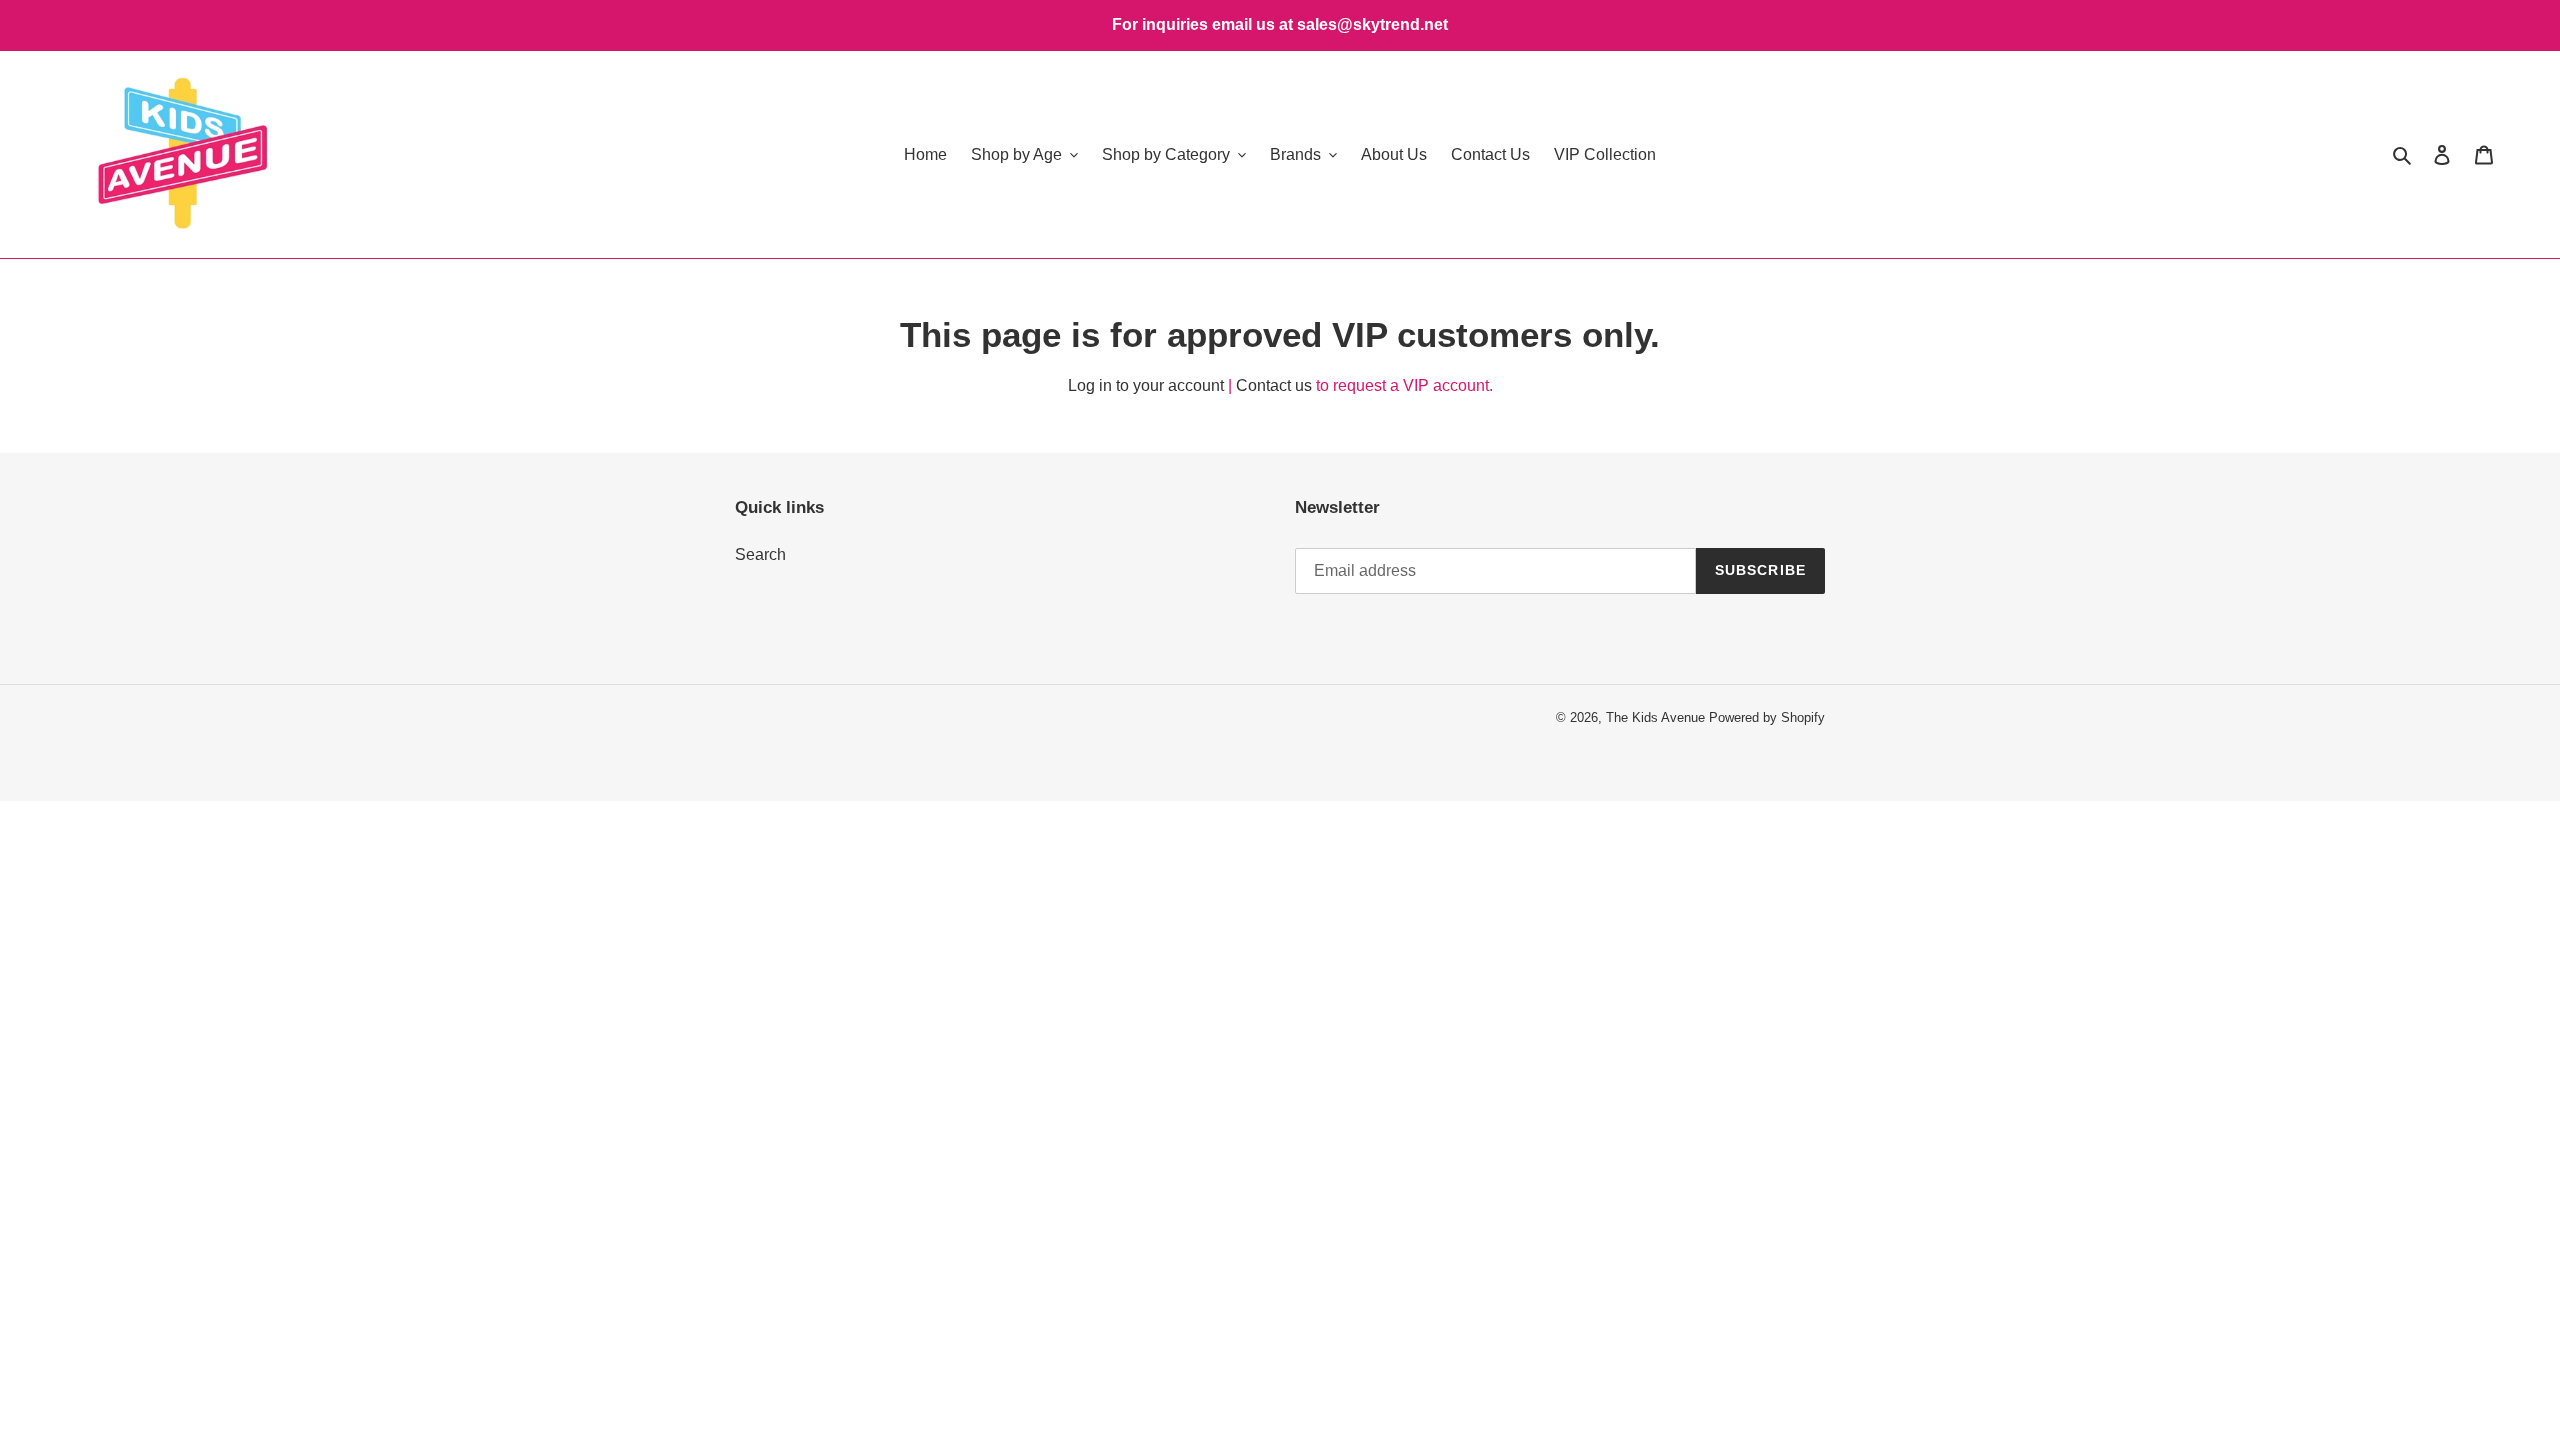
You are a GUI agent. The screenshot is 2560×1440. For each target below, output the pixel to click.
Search (760, 554)
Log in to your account (1146, 385)
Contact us (1274, 385)
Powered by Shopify (1767, 717)
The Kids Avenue (1657, 717)
